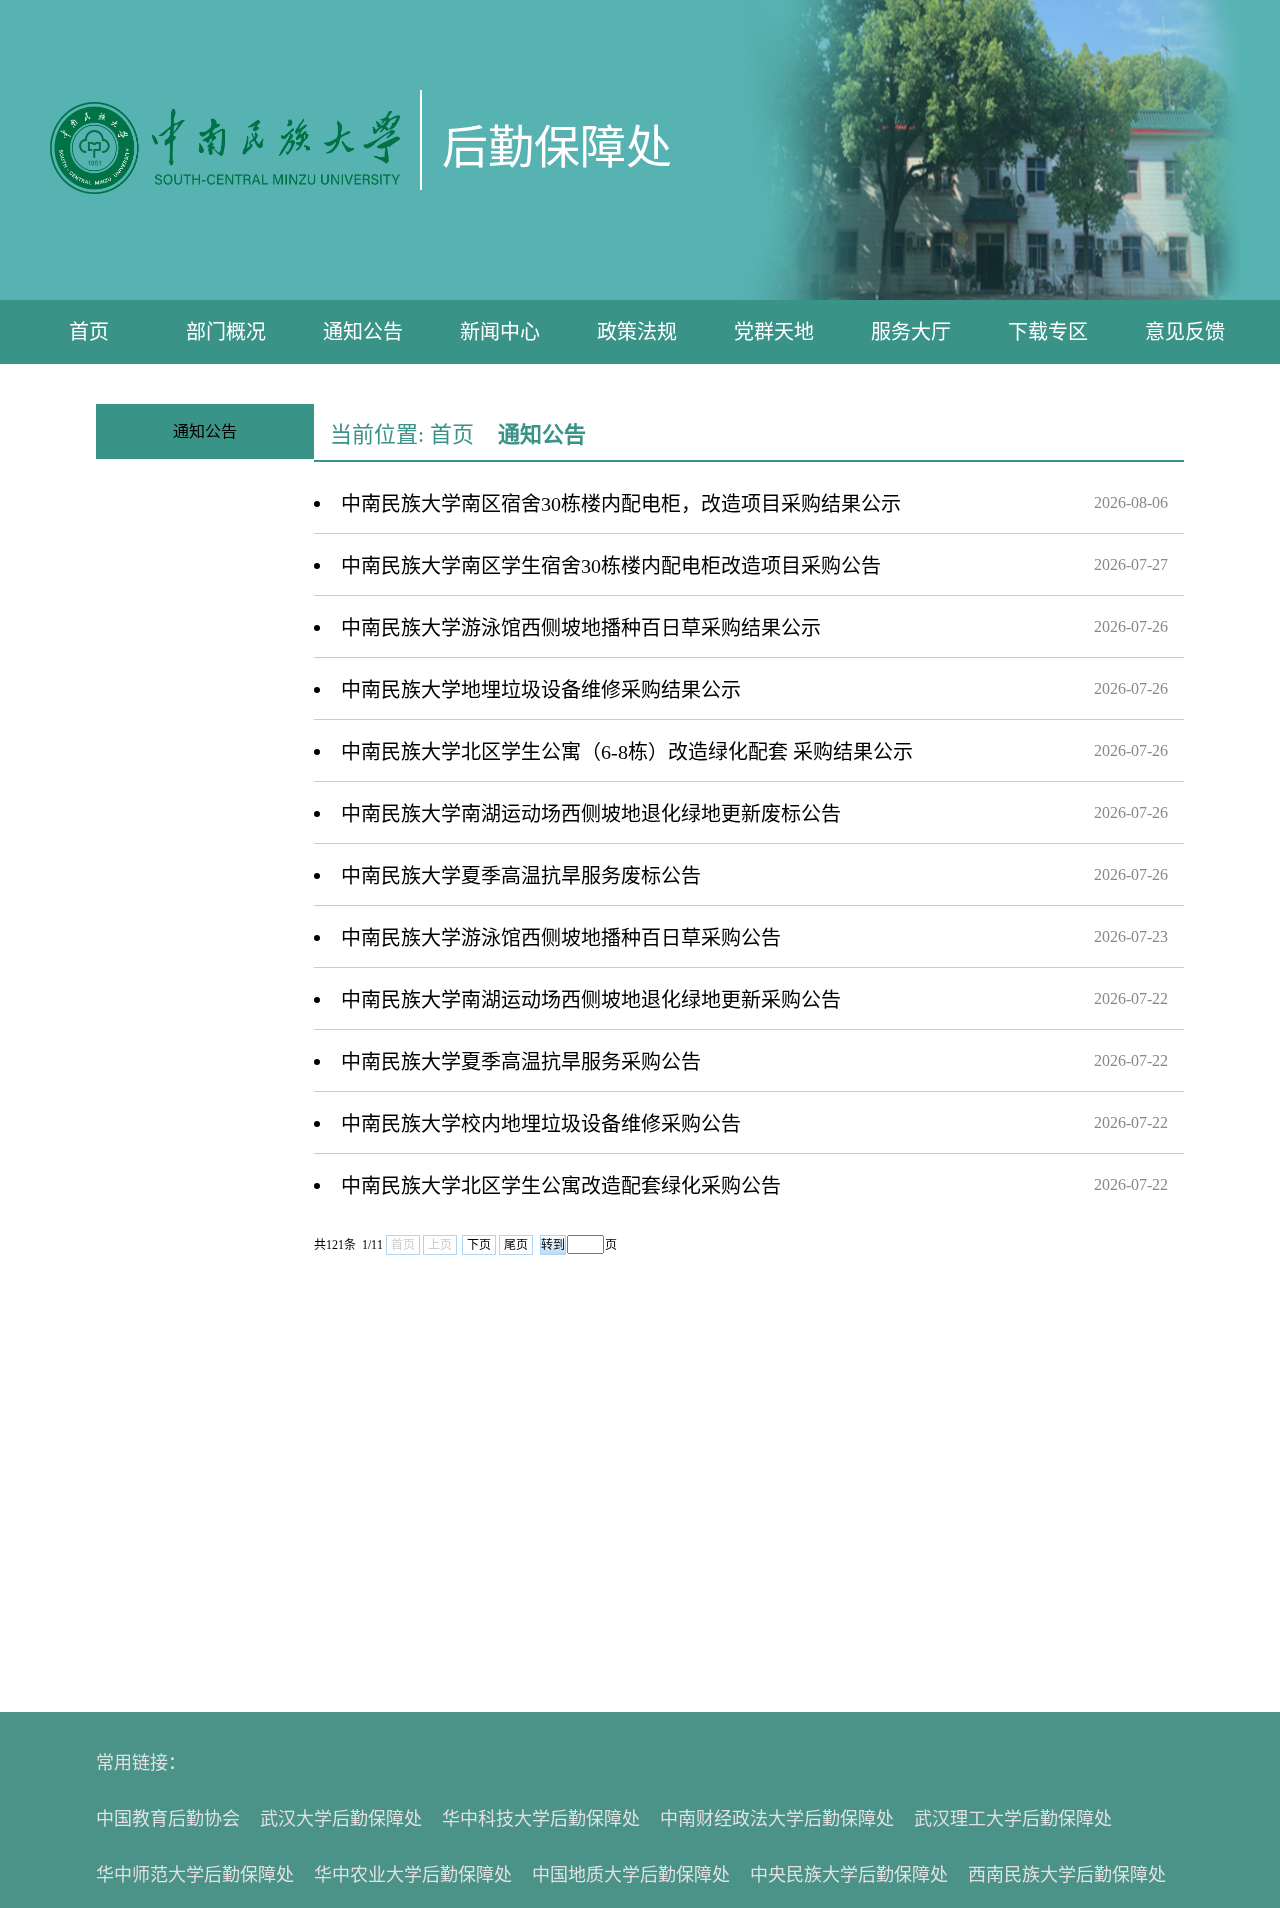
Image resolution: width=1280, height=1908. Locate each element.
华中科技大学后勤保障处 (541, 1819)
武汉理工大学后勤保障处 (1013, 1819)
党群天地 (774, 332)
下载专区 (1048, 332)
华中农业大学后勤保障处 (413, 1875)
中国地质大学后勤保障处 (631, 1875)
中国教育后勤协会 (168, 1819)
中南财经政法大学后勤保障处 (777, 1819)
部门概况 (226, 332)
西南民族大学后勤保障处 (1067, 1875)
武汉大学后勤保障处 (341, 1819)
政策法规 (637, 332)
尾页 (516, 1245)
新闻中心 (500, 332)
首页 (89, 332)
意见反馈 (1185, 332)
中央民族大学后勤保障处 (849, 1875)
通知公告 (363, 332)
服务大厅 (911, 332)
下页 (479, 1245)
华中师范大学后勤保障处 (195, 1875)
